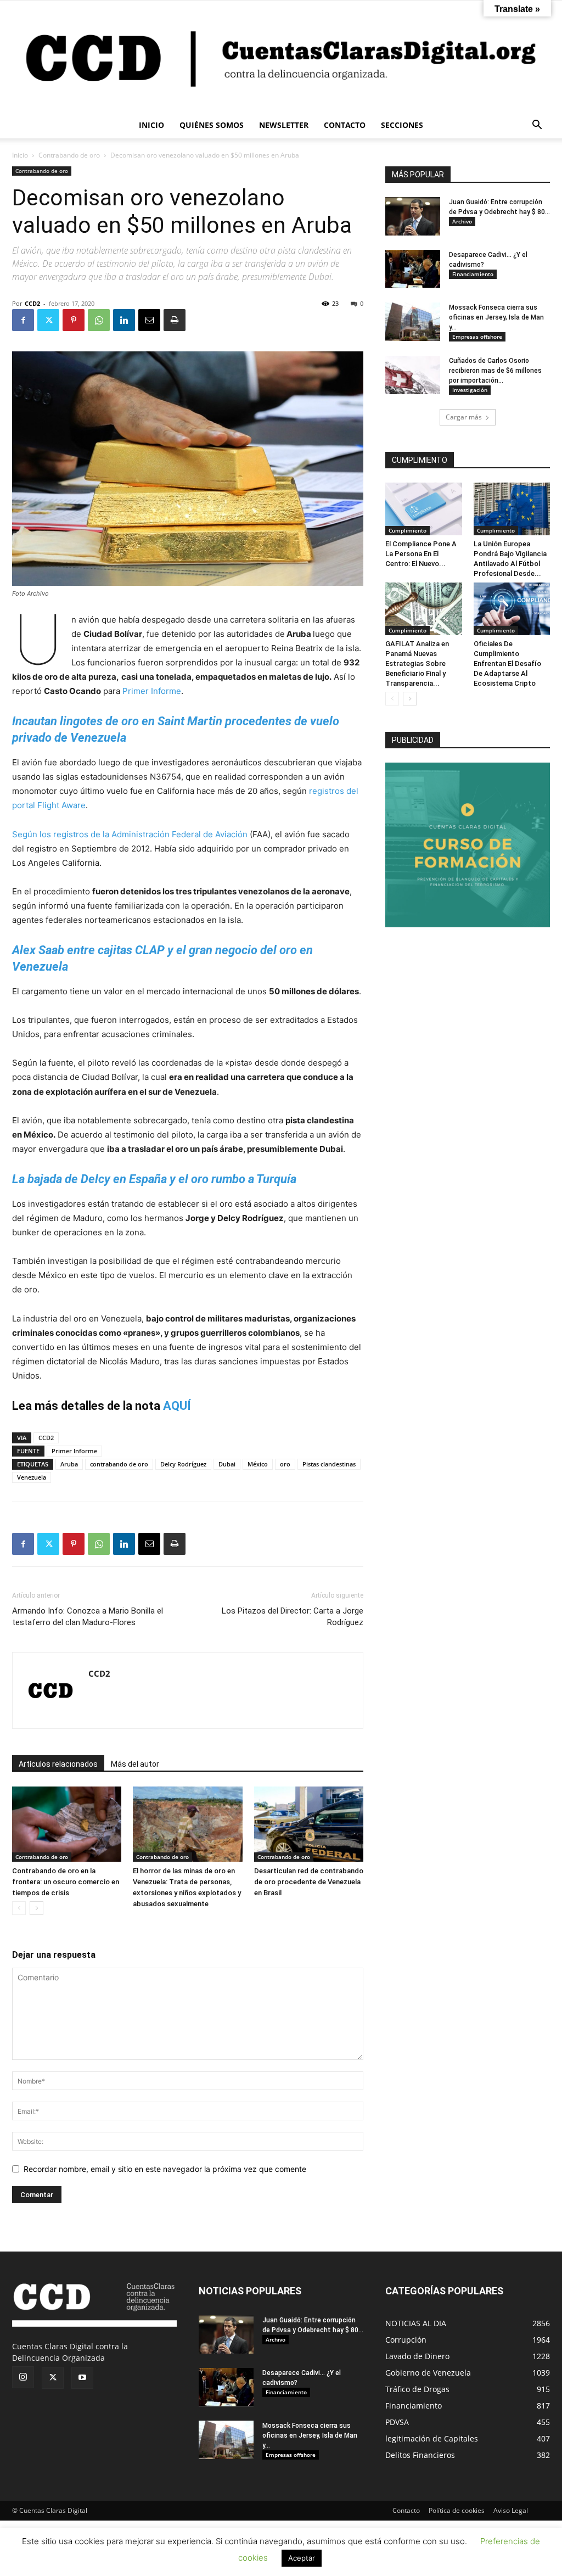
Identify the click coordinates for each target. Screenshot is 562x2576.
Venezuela (32, 1477)
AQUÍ (177, 1406)
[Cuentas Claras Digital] (281, 57)
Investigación (470, 390)
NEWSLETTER (284, 125)
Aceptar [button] (302, 2558)
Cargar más (464, 417)
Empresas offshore (477, 337)
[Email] (149, 320)
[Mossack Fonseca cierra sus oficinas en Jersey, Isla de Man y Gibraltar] (413, 322)
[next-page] (36, 1908)
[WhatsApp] (99, 320)
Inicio (20, 155)
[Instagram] (23, 2377)
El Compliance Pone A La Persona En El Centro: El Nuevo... (421, 554)
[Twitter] (48, 320)
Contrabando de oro (69, 155)
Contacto (406, 2510)
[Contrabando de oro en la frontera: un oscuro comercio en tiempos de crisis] (67, 1824)
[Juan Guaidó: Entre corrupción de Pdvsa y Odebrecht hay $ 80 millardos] (413, 216)
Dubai (227, 1464)
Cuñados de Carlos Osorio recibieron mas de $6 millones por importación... (495, 371)
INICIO (151, 125)
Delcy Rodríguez (183, 1464)
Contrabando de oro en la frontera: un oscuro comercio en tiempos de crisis (66, 1882)
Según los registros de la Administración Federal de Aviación (130, 834)
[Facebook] (23, 320)
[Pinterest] (74, 320)
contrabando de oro (119, 1464)
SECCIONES (402, 125)
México (258, 1464)
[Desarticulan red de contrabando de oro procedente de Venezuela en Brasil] (309, 1824)
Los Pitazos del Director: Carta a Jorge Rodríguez (293, 1617)
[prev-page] (19, 1908)
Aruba (69, 1464)
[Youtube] (82, 2378)
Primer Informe (152, 691)
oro (285, 1464)
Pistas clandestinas (329, 1464)
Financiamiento (473, 274)
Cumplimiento (408, 530)
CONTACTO (345, 125)
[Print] (175, 320)
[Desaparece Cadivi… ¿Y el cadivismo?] (413, 269)
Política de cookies (457, 2510)
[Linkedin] (124, 320)
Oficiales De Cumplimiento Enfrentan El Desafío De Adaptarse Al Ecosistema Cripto (507, 663)
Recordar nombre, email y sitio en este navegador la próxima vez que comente (165, 2169)
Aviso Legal (511, 2510)
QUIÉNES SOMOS (212, 125)
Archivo (462, 221)
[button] (537, 126)
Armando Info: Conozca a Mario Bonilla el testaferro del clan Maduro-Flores (88, 1617)
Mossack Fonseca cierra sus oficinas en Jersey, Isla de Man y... (496, 317)
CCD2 (32, 303)
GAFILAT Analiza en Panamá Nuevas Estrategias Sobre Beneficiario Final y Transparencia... (417, 663)
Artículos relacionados (58, 1764)
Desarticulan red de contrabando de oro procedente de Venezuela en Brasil (309, 1882)
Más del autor (135, 1764)
